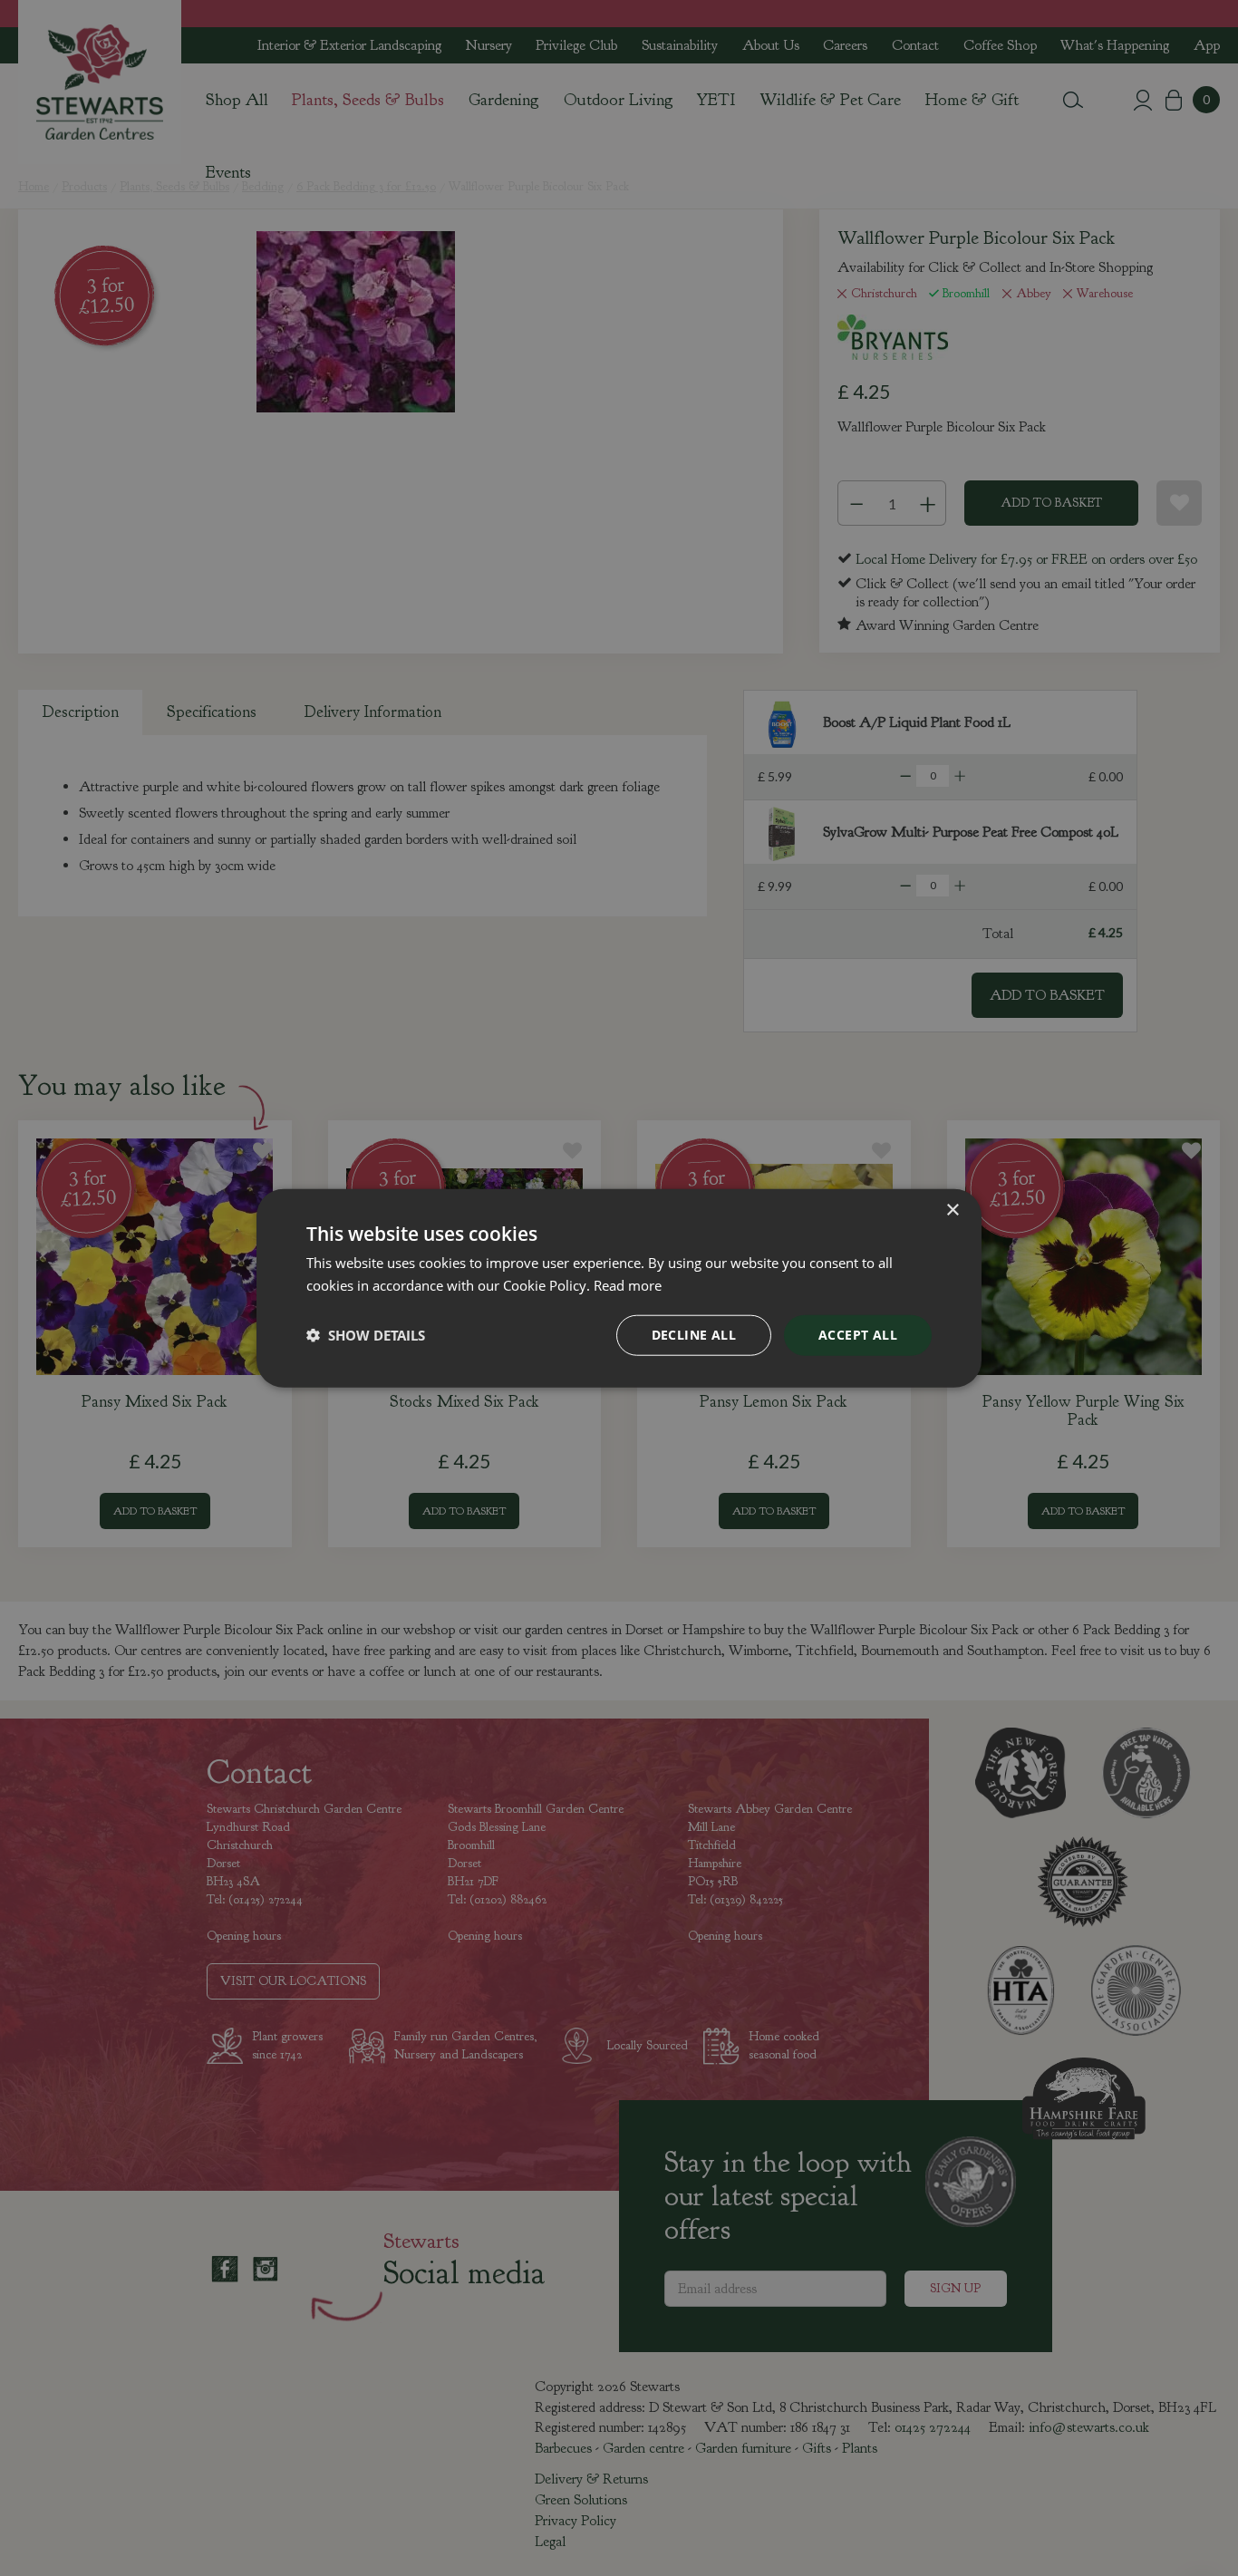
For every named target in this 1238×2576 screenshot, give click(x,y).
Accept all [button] (858, 1335)
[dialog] (619, 1288)
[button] (366, 1335)
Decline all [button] (694, 1335)
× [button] (952, 1211)
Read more (628, 1285)
